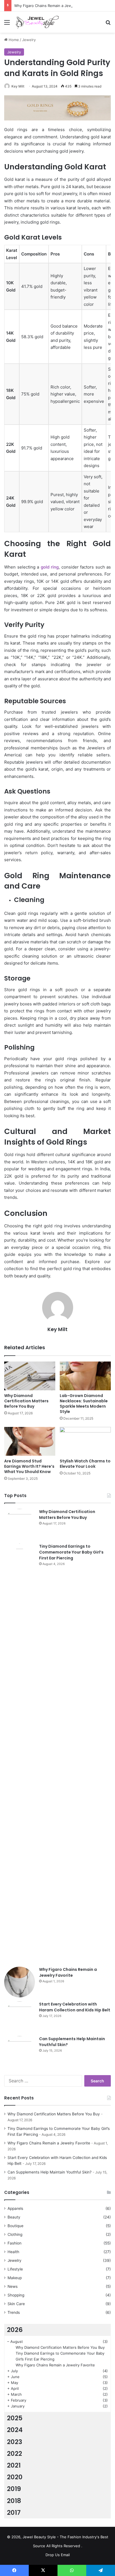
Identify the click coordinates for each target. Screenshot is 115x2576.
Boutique (15, 2226)
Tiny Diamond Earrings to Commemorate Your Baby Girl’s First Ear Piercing (71, 1552)
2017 (14, 2513)
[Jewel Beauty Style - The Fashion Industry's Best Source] (36, 22)
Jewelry (29, 40)
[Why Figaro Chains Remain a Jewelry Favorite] (20, 1982)
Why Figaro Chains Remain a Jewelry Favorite (54, 6)
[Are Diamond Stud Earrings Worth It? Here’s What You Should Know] (30, 1441)
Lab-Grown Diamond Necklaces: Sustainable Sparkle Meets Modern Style (84, 1404)
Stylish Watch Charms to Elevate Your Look (85, 1464)
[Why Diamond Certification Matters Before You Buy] (30, 1376)
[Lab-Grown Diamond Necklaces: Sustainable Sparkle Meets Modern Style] (85, 1376)
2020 (15, 2477)
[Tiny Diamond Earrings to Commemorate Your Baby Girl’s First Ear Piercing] (20, 1753)
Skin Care (16, 2304)
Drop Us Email (58, 2555)
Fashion (15, 2243)
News (13, 2286)
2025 (15, 2418)
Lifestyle (15, 2269)
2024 (15, 2430)
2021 (14, 2465)
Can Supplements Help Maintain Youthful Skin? (50, 2172)
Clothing (15, 2234)
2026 (15, 2330)
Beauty (14, 2217)
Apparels (15, 2208)
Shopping (16, 2295)
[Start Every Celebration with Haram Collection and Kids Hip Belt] (20, 2017)
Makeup (15, 2278)
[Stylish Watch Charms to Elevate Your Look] (85, 1441)
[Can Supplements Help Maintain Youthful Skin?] (20, 2051)
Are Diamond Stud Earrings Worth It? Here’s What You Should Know (29, 1466)
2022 (15, 2454)
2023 (15, 2442)
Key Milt (18, 86)
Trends (14, 2312)
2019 (14, 2489)
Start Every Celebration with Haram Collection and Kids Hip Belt (75, 2007)
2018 (14, 2501)
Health (13, 2252)
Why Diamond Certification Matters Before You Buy (26, 1401)
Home (13, 40)
